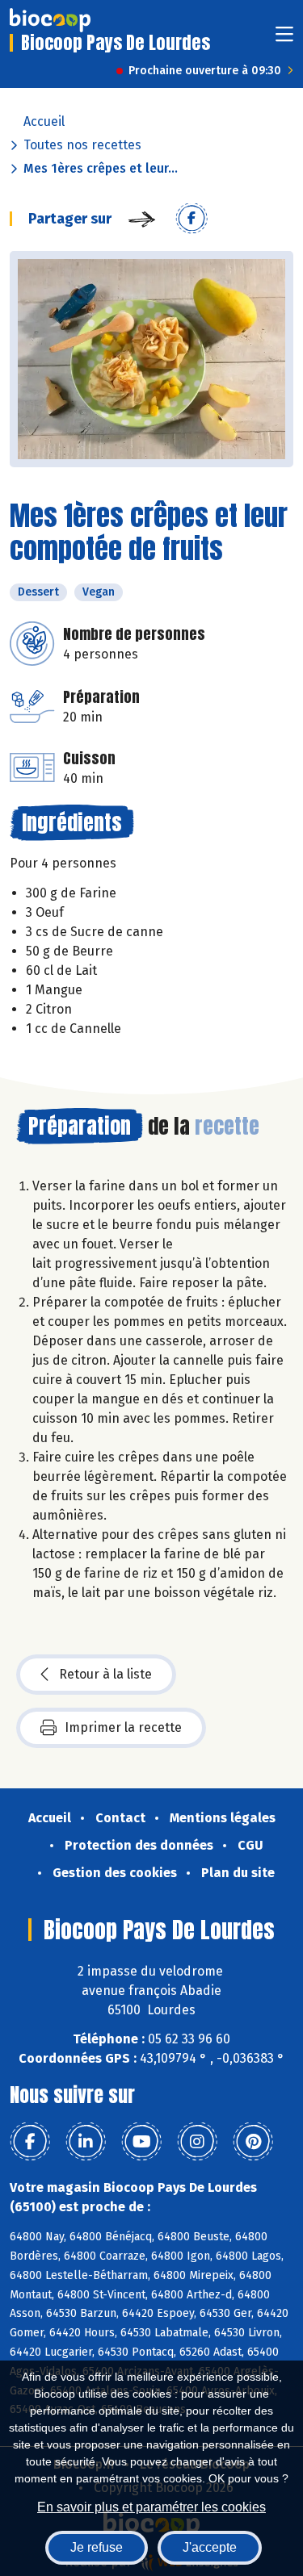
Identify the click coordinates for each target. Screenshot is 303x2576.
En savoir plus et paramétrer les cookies (151, 2507)
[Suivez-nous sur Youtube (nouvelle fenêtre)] (141, 2142)
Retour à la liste (105, 1674)
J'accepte (210, 2547)
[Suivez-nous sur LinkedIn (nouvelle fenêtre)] (86, 2142)
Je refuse (97, 2547)
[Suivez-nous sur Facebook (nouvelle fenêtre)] (30, 2142)
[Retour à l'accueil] (50, 20)
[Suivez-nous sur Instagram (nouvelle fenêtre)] (197, 2142)
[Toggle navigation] (284, 39)
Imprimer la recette (123, 1727)
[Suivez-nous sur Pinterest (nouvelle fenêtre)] (253, 2142)
